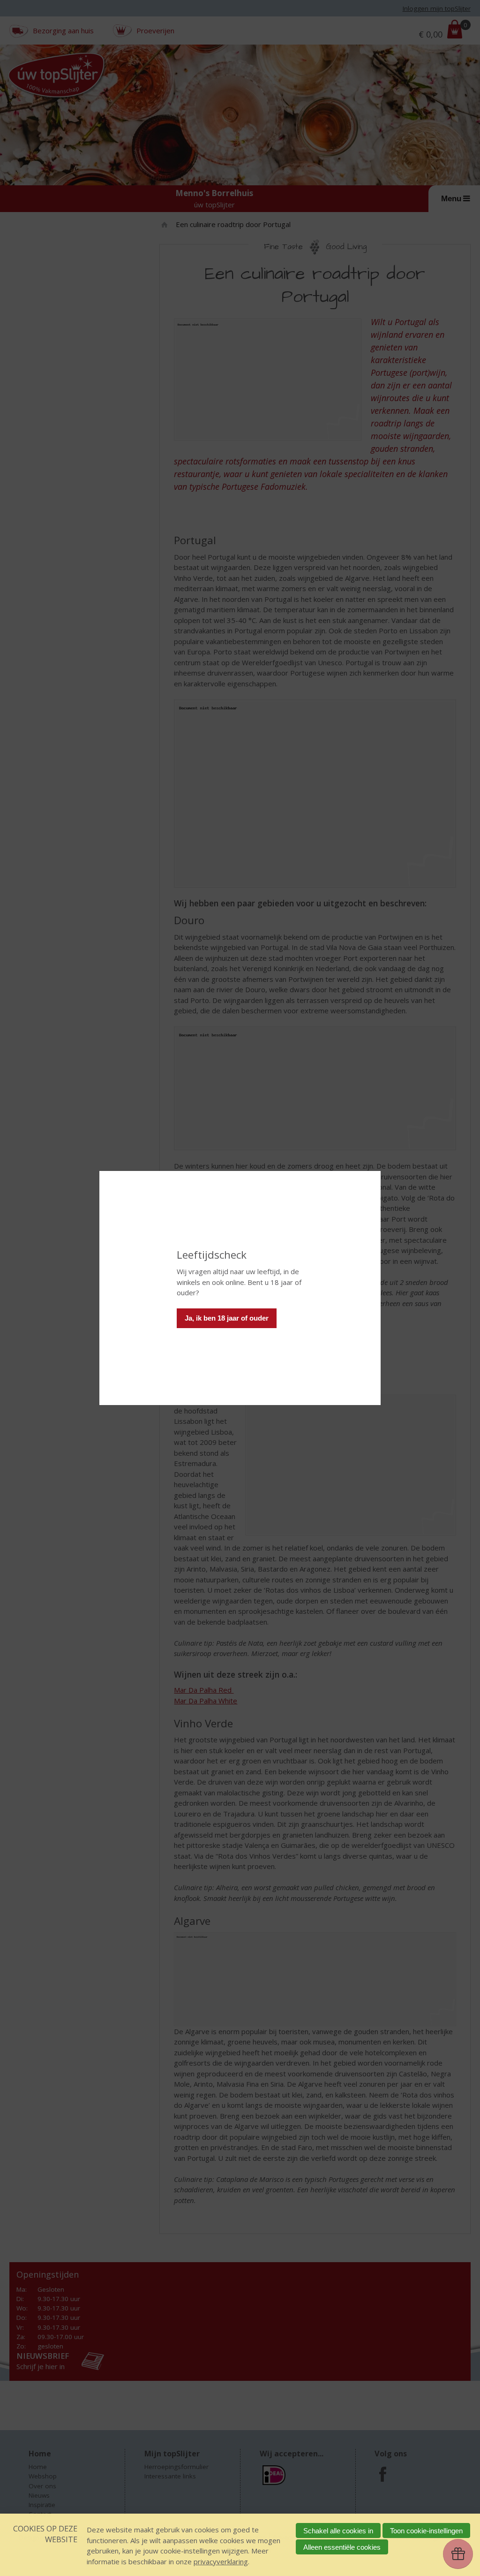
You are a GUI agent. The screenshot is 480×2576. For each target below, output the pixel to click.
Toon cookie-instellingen (426, 2531)
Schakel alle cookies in (338, 2531)
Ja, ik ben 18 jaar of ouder (227, 1318)
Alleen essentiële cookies (342, 2547)
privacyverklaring (221, 2561)
